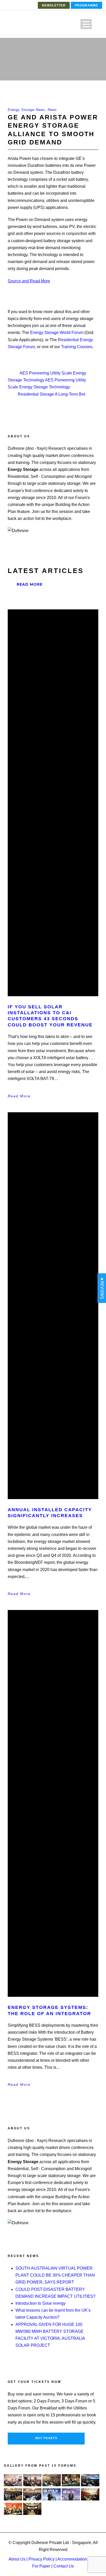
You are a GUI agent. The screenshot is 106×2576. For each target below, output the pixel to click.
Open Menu (86, 24)
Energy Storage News (26, 110)
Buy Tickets (46, 2438)
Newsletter (54, 5)
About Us (17, 2559)
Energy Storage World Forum (57, 333)
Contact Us (64, 2566)
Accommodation (72, 2559)
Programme (86, 5)
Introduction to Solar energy (41, 2303)
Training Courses (77, 347)
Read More (30, 584)
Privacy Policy (42, 2559)
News (52, 110)
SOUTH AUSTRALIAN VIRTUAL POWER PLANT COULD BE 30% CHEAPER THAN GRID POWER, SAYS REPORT (55, 2275)
